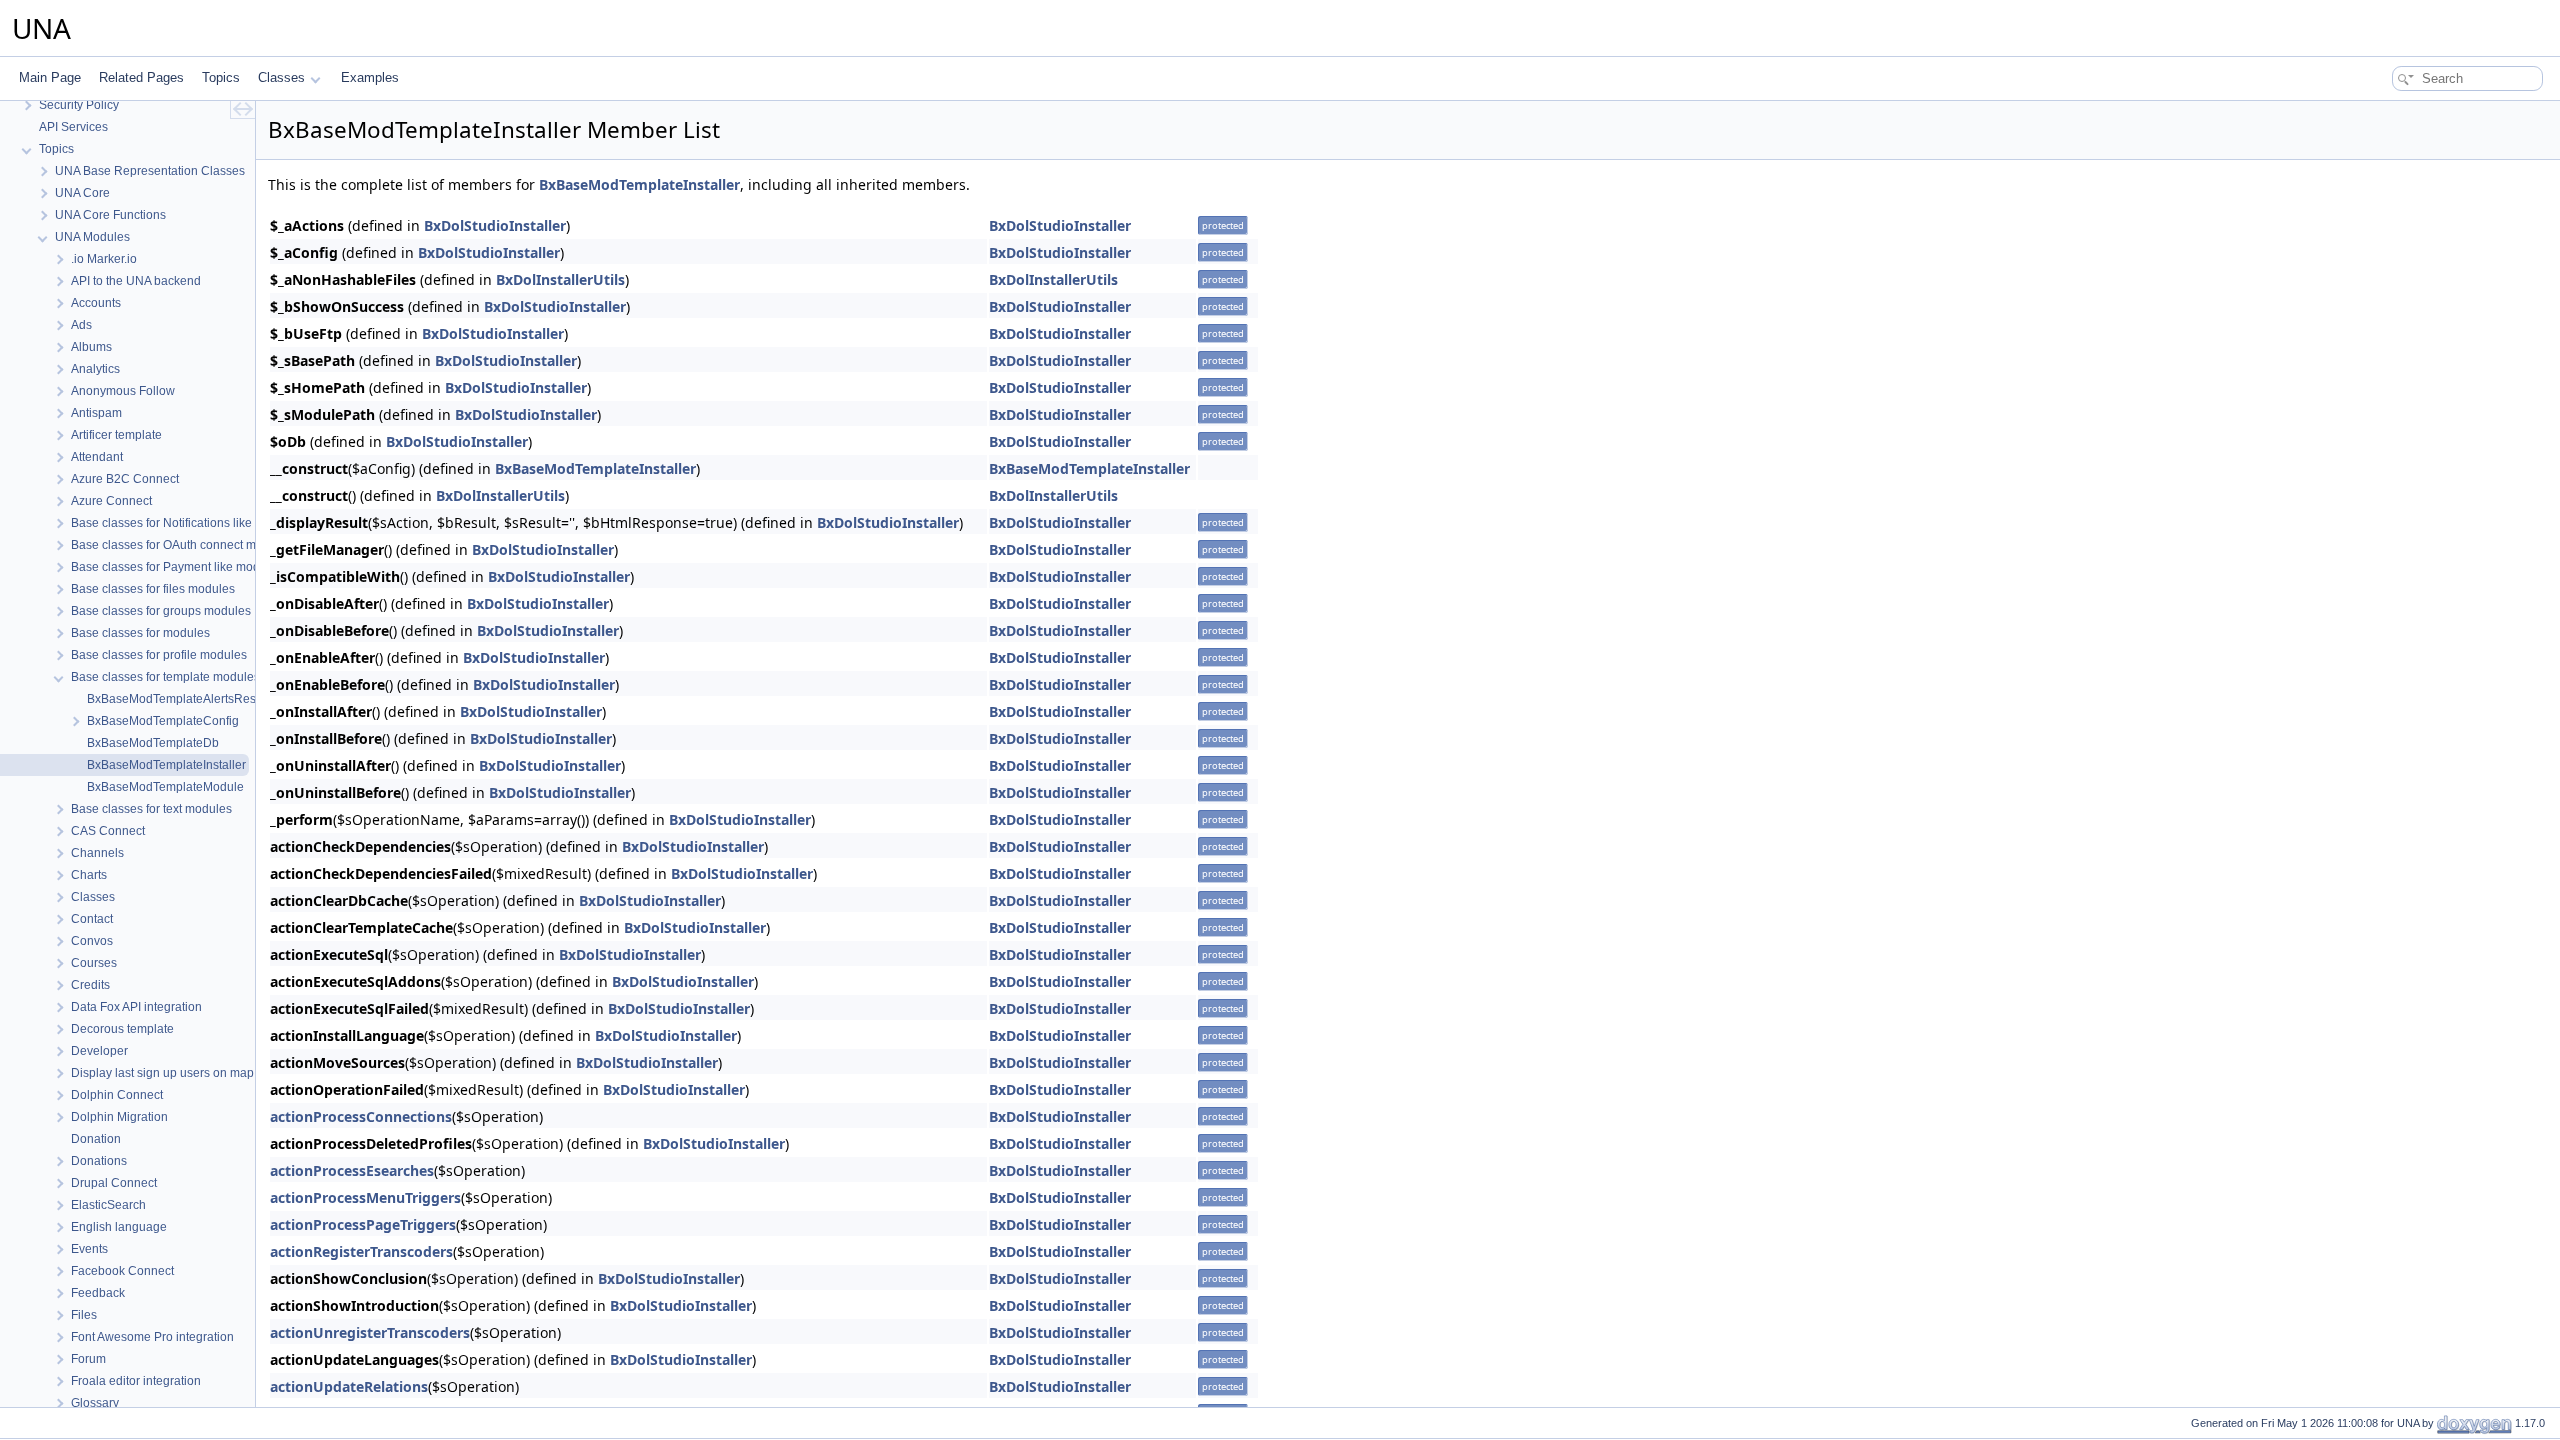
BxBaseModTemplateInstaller (639, 184)
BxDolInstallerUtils (560, 279)
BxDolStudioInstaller (495, 225)
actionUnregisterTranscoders (370, 1332)
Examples (370, 77)
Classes (281, 77)
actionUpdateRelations (349, 1386)
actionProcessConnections (361, 1116)
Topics (221, 77)
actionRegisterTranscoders (361, 1251)
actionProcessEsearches (352, 1170)
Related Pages (141, 77)
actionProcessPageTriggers (363, 1224)
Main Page (50, 77)
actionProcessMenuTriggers (365, 1197)
